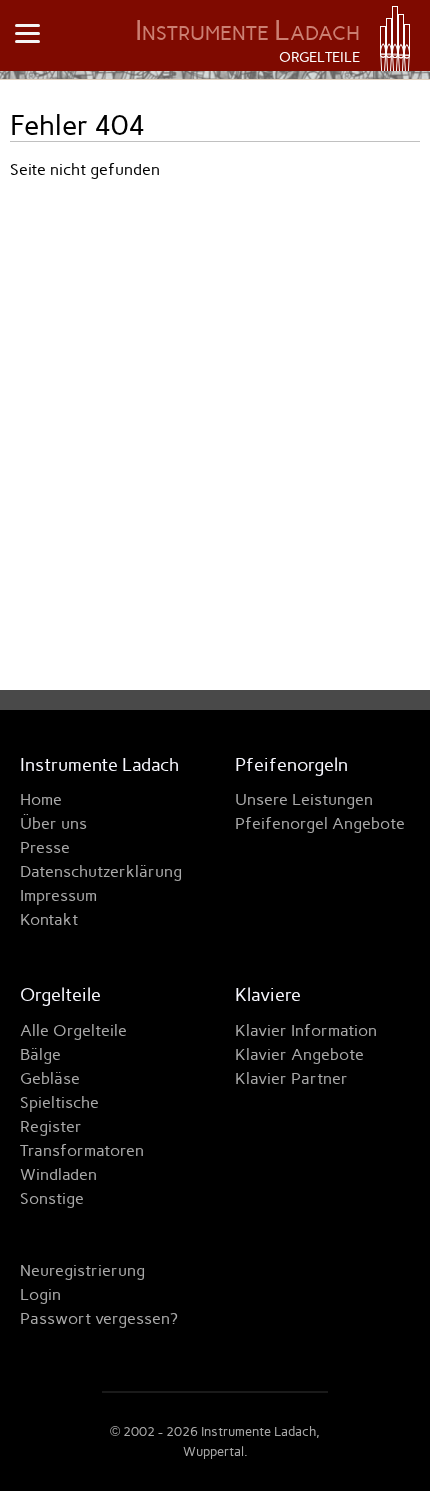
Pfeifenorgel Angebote (320, 823)
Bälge (40, 1054)
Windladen (58, 1174)
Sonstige (52, 1198)
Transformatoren (82, 1150)
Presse (45, 847)
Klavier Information (306, 1030)
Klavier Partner (291, 1078)
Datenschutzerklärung (101, 871)
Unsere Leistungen (304, 799)
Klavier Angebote (299, 1054)
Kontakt (49, 919)
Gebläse (50, 1078)
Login (40, 1294)
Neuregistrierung (82, 1270)
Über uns (53, 823)
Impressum (58, 895)
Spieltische (59, 1102)
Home (41, 799)
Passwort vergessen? (99, 1318)
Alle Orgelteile (73, 1030)
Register (51, 1126)
